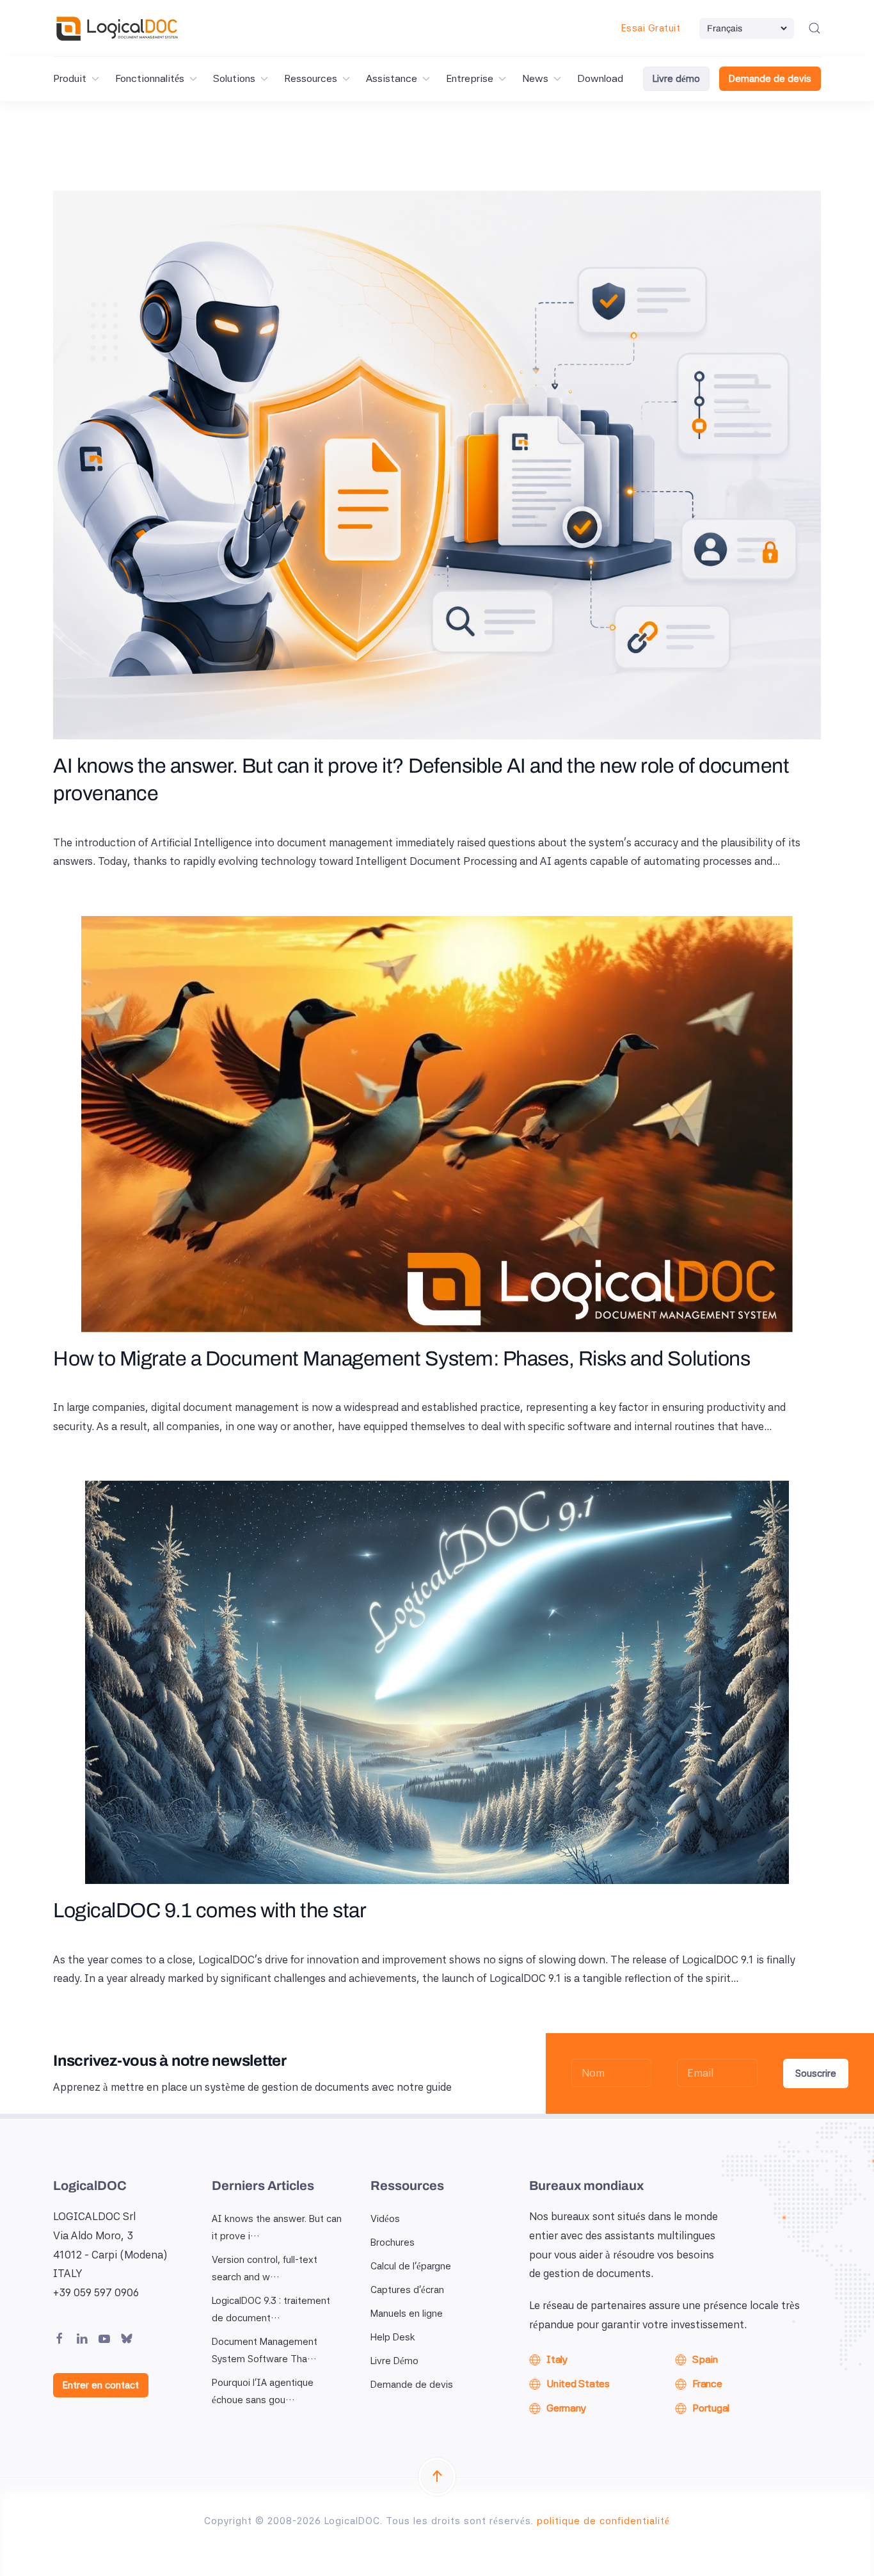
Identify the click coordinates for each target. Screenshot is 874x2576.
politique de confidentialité (603, 2521)
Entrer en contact (101, 2385)
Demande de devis (770, 79)
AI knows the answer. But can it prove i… (277, 2227)
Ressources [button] (311, 78)
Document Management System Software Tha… (265, 2350)
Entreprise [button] (470, 78)
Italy (557, 2359)
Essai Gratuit (651, 28)
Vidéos (385, 2219)
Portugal (711, 2408)
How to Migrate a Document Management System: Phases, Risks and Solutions (401, 1359)
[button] (814, 28)
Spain (705, 2359)
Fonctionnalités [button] (150, 78)
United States (578, 2384)
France (707, 2384)
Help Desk (393, 2337)
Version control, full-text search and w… (265, 2268)
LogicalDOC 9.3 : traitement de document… (271, 2309)
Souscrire (816, 2073)
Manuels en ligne (407, 2314)
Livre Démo (394, 2361)
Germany (566, 2408)
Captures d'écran (407, 2290)
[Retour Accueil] (117, 28)
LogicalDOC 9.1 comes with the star (210, 1911)
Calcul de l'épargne (411, 2266)
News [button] (535, 78)
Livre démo (676, 79)
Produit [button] (70, 78)
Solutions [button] (234, 78)
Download (600, 78)
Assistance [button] (392, 78)
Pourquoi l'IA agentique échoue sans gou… (263, 2391)
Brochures (393, 2242)
